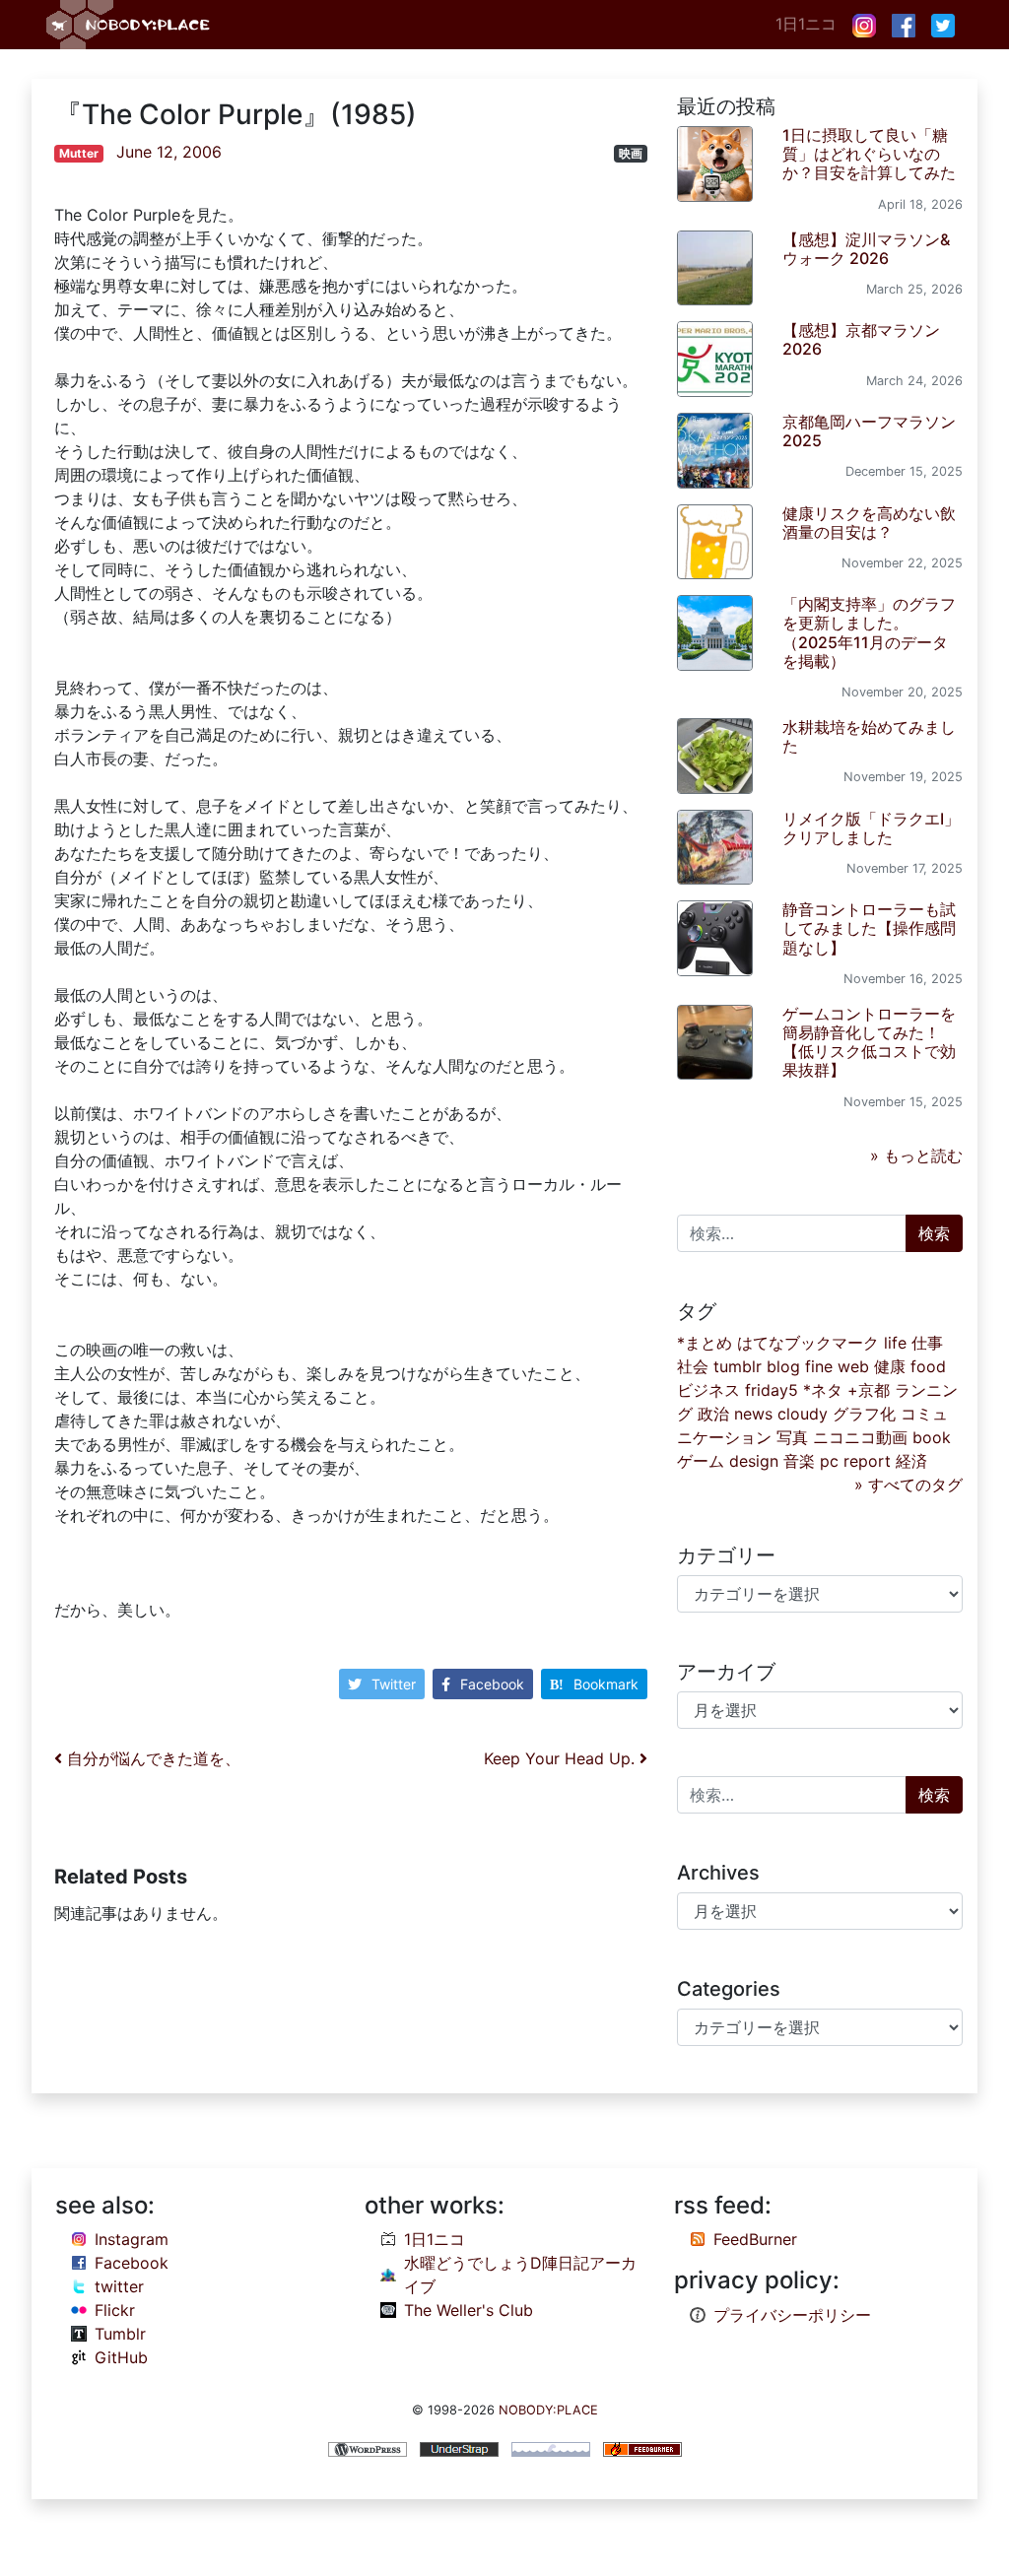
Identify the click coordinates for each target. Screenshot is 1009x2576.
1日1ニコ (806, 24)
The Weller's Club (469, 2310)
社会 (693, 1366)
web (853, 1366)
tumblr (738, 1366)
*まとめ (705, 1343)
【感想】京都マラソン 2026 (861, 339)
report (867, 1461)
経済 (911, 1461)
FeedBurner (755, 2239)
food (928, 1366)
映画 (631, 153)
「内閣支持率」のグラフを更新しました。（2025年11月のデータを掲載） (869, 632)
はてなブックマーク (808, 1343)
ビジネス (708, 1390)
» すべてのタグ (908, 1485)
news (753, 1414)
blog (783, 1366)
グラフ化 (864, 1414)
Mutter (79, 153)
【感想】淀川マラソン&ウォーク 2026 (866, 249)
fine (819, 1366)
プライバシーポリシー (792, 2315)
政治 (713, 1414)
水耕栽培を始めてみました (869, 736)
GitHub (121, 2357)
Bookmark (606, 1684)
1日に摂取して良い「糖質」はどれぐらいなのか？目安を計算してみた (869, 154)
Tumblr (120, 2334)
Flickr (115, 2310)
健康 (890, 1366)
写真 (792, 1437)
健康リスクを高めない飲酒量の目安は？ (869, 523)
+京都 (869, 1390)
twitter (119, 2286)
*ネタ (823, 1390)
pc (829, 1461)
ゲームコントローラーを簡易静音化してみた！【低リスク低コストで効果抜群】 (869, 1042)
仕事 (927, 1343)
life (895, 1343)
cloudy (803, 1414)
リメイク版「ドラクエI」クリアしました (871, 828)
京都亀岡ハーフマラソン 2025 (869, 431)
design (754, 1461)
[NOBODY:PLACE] (130, 25)
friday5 (772, 1390)
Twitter (394, 1684)
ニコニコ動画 (860, 1437)
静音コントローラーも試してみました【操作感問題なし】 (869, 928)
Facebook (492, 1684)
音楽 (799, 1461)
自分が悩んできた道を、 (151, 1758)
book (932, 1437)
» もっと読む (916, 1156)
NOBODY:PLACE (548, 2410)
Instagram (132, 2239)
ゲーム (701, 1461)
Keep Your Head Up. (562, 1758)
